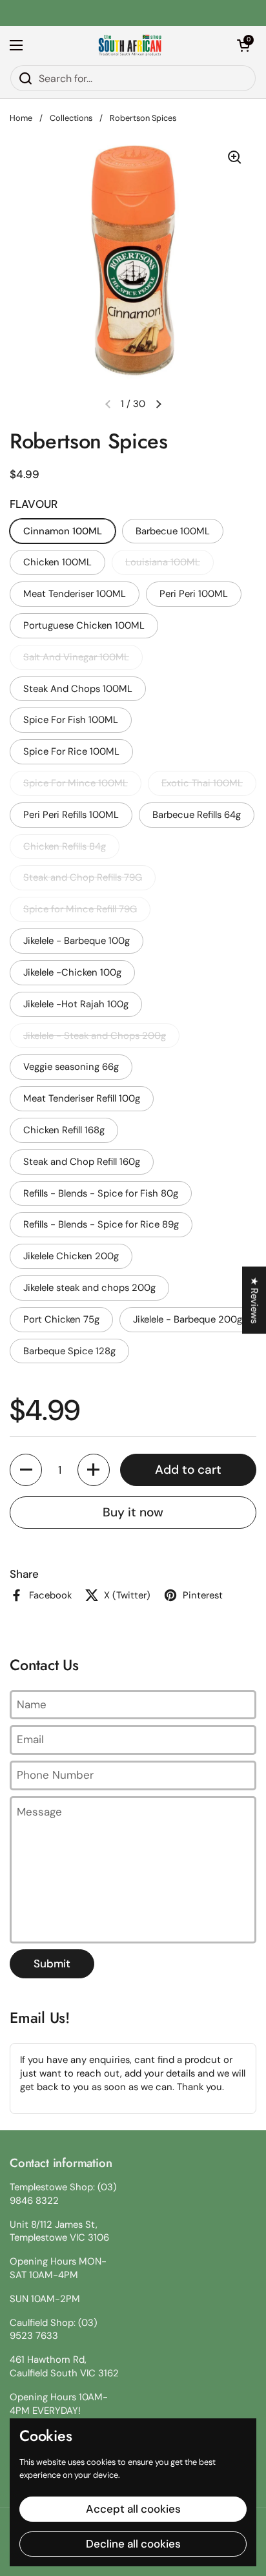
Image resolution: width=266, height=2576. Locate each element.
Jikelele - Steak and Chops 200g (95, 1036)
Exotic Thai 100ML (202, 783)
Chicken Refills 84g (65, 846)
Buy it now (133, 1512)
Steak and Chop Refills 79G (83, 877)
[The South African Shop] (130, 45)
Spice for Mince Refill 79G (80, 909)
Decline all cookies (133, 2544)
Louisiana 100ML (163, 562)
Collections (71, 118)
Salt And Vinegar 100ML (76, 657)
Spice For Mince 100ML (76, 783)
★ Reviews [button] (254, 1300)
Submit (52, 1963)
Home (21, 118)
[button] (243, 45)
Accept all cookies (133, 2509)
